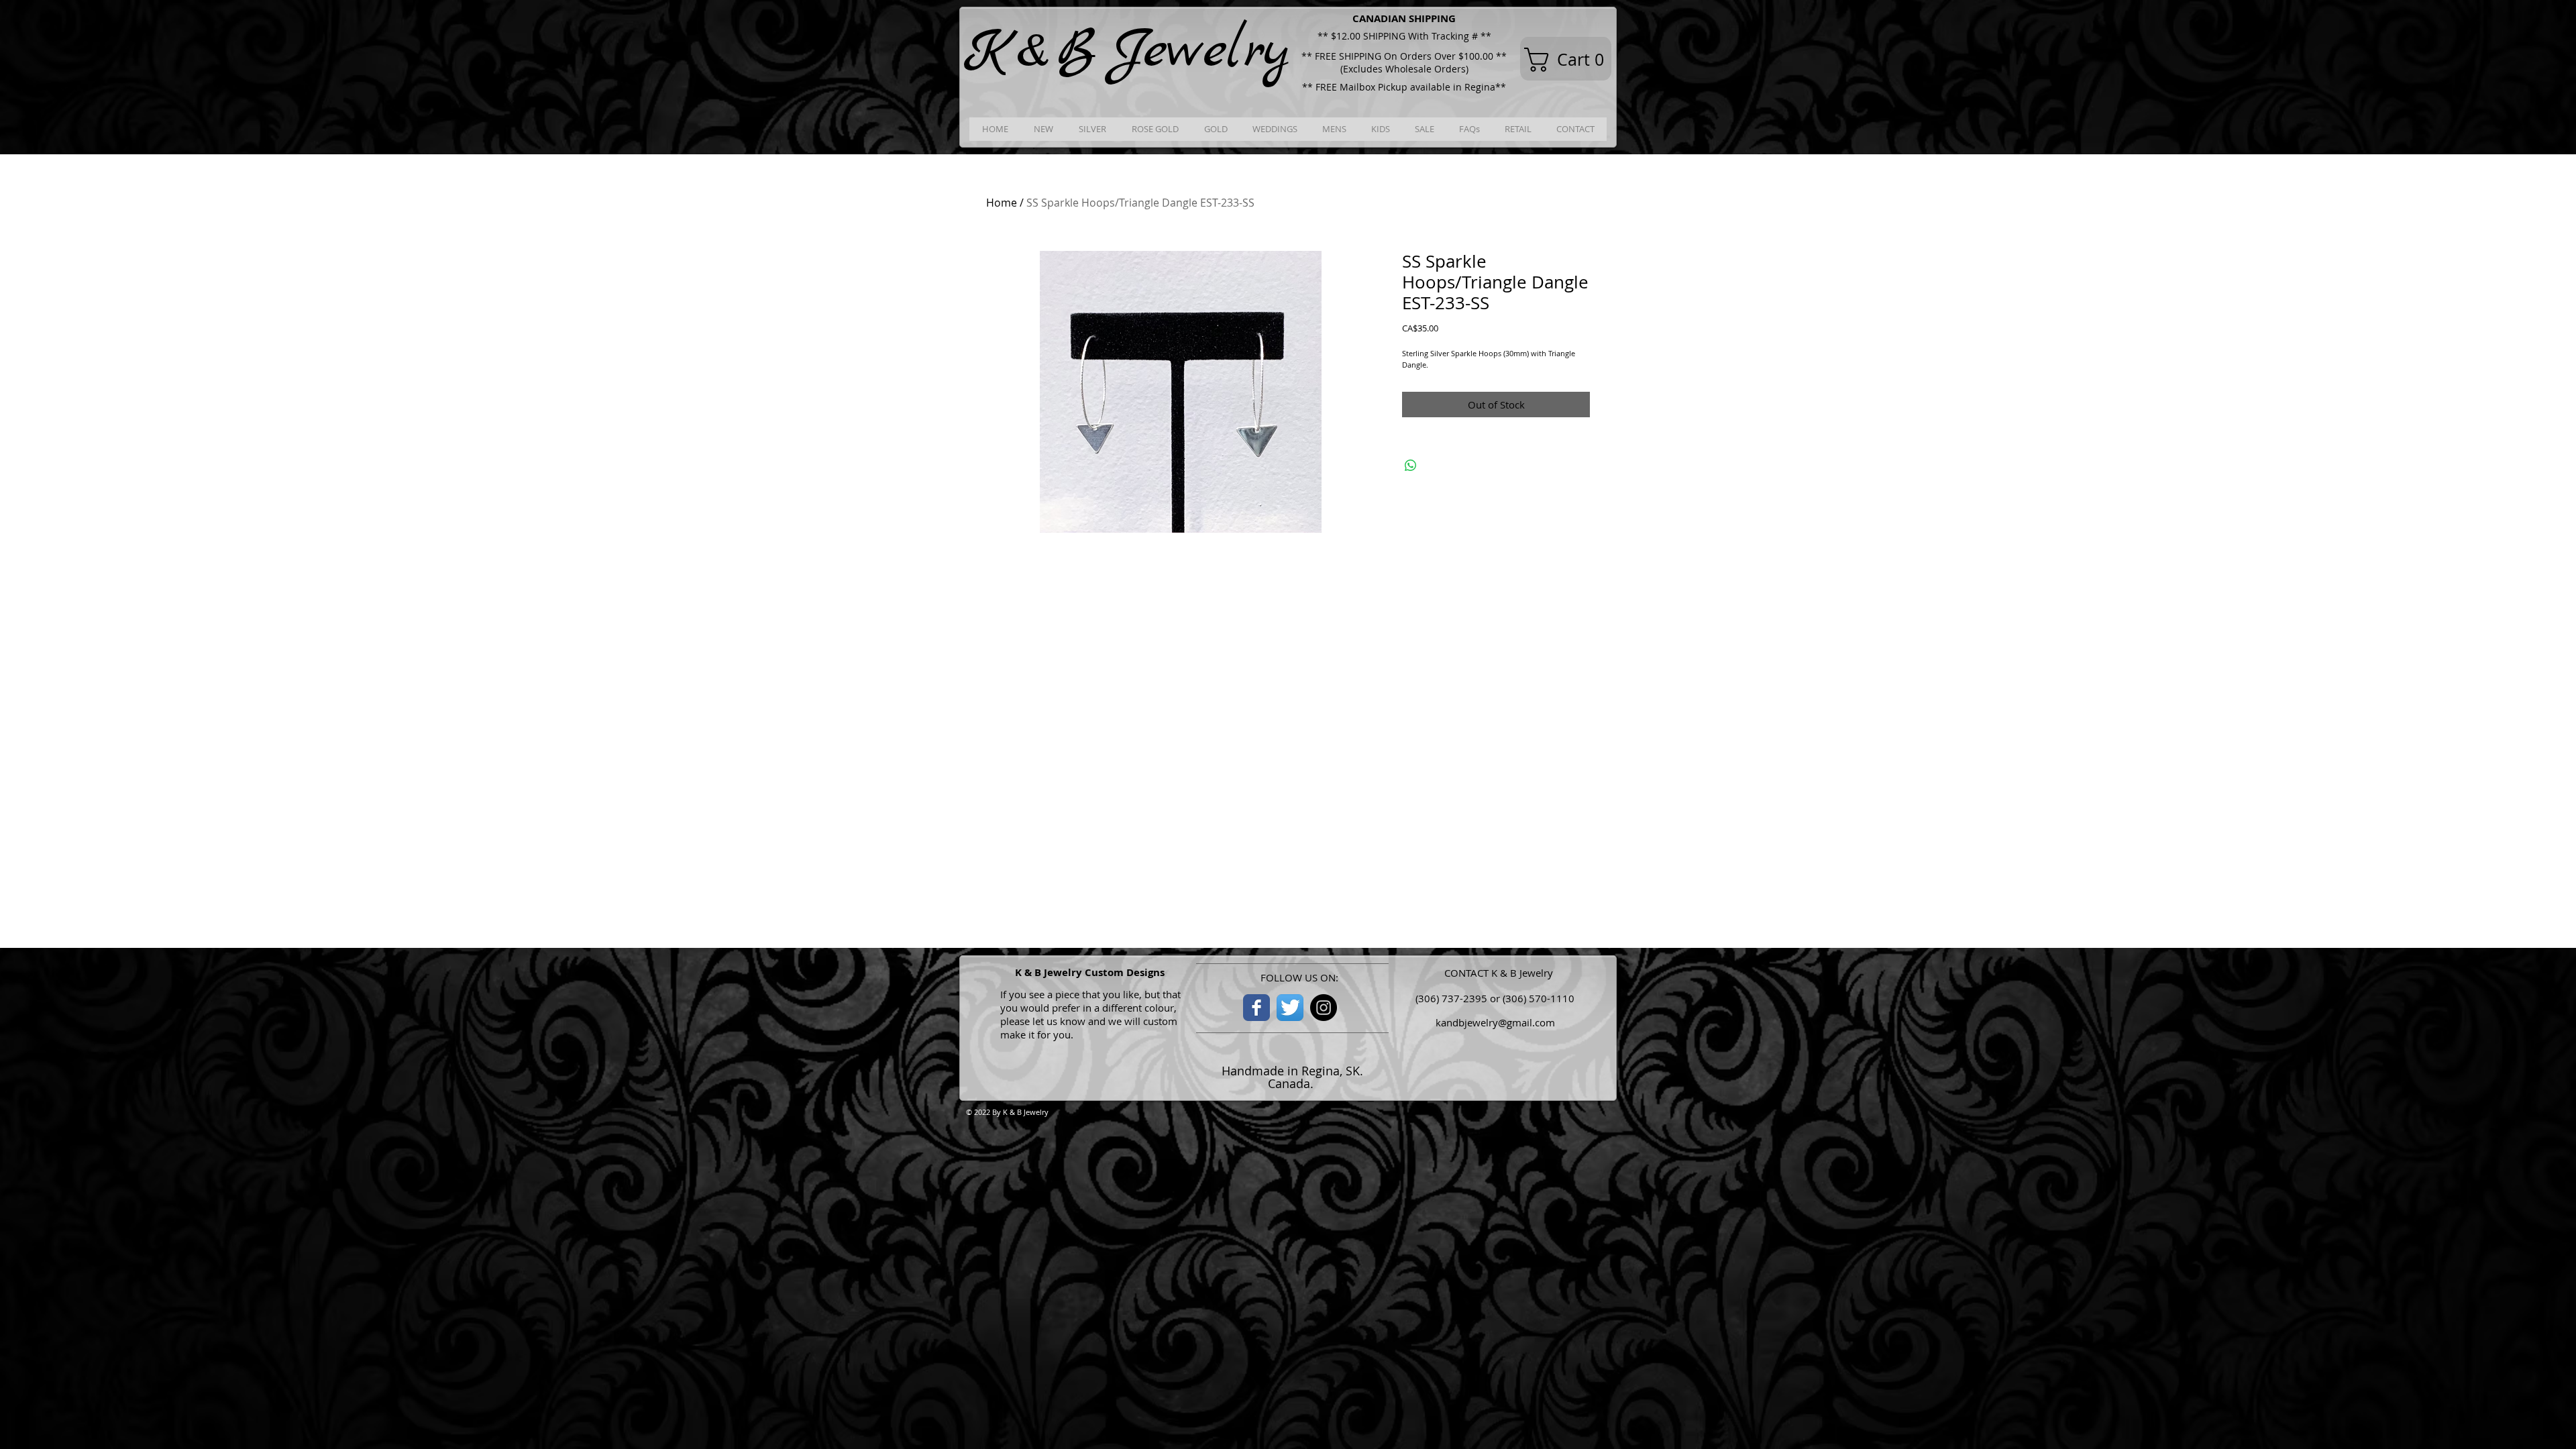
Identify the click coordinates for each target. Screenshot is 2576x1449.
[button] (1570, 60)
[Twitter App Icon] (1290, 1008)
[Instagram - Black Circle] (1324, 1008)
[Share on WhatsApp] (1411, 466)
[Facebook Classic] (1256, 1008)
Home (1002, 203)
